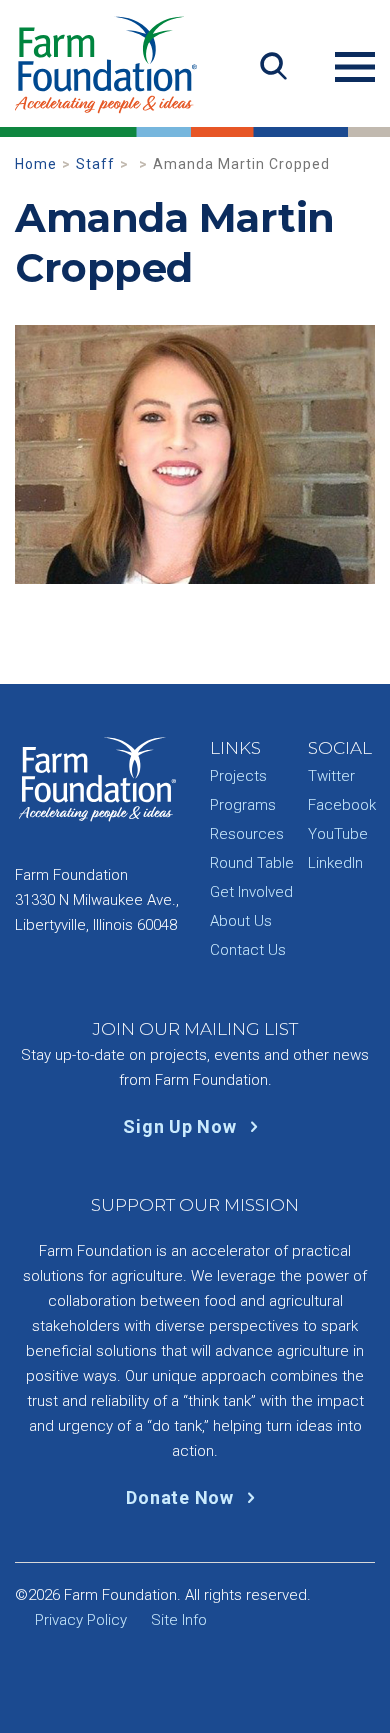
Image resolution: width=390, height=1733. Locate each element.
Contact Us (248, 950)
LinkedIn (335, 863)
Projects (238, 776)
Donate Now (182, 1497)
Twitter (331, 776)
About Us (241, 921)
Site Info (179, 1620)
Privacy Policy (81, 1620)
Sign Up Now (182, 1126)
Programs (243, 805)
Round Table (252, 863)
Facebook (342, 805)
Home (36, 164)
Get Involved (251, 892)
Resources (247, 834)
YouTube (338, 834)
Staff (95, 164)
